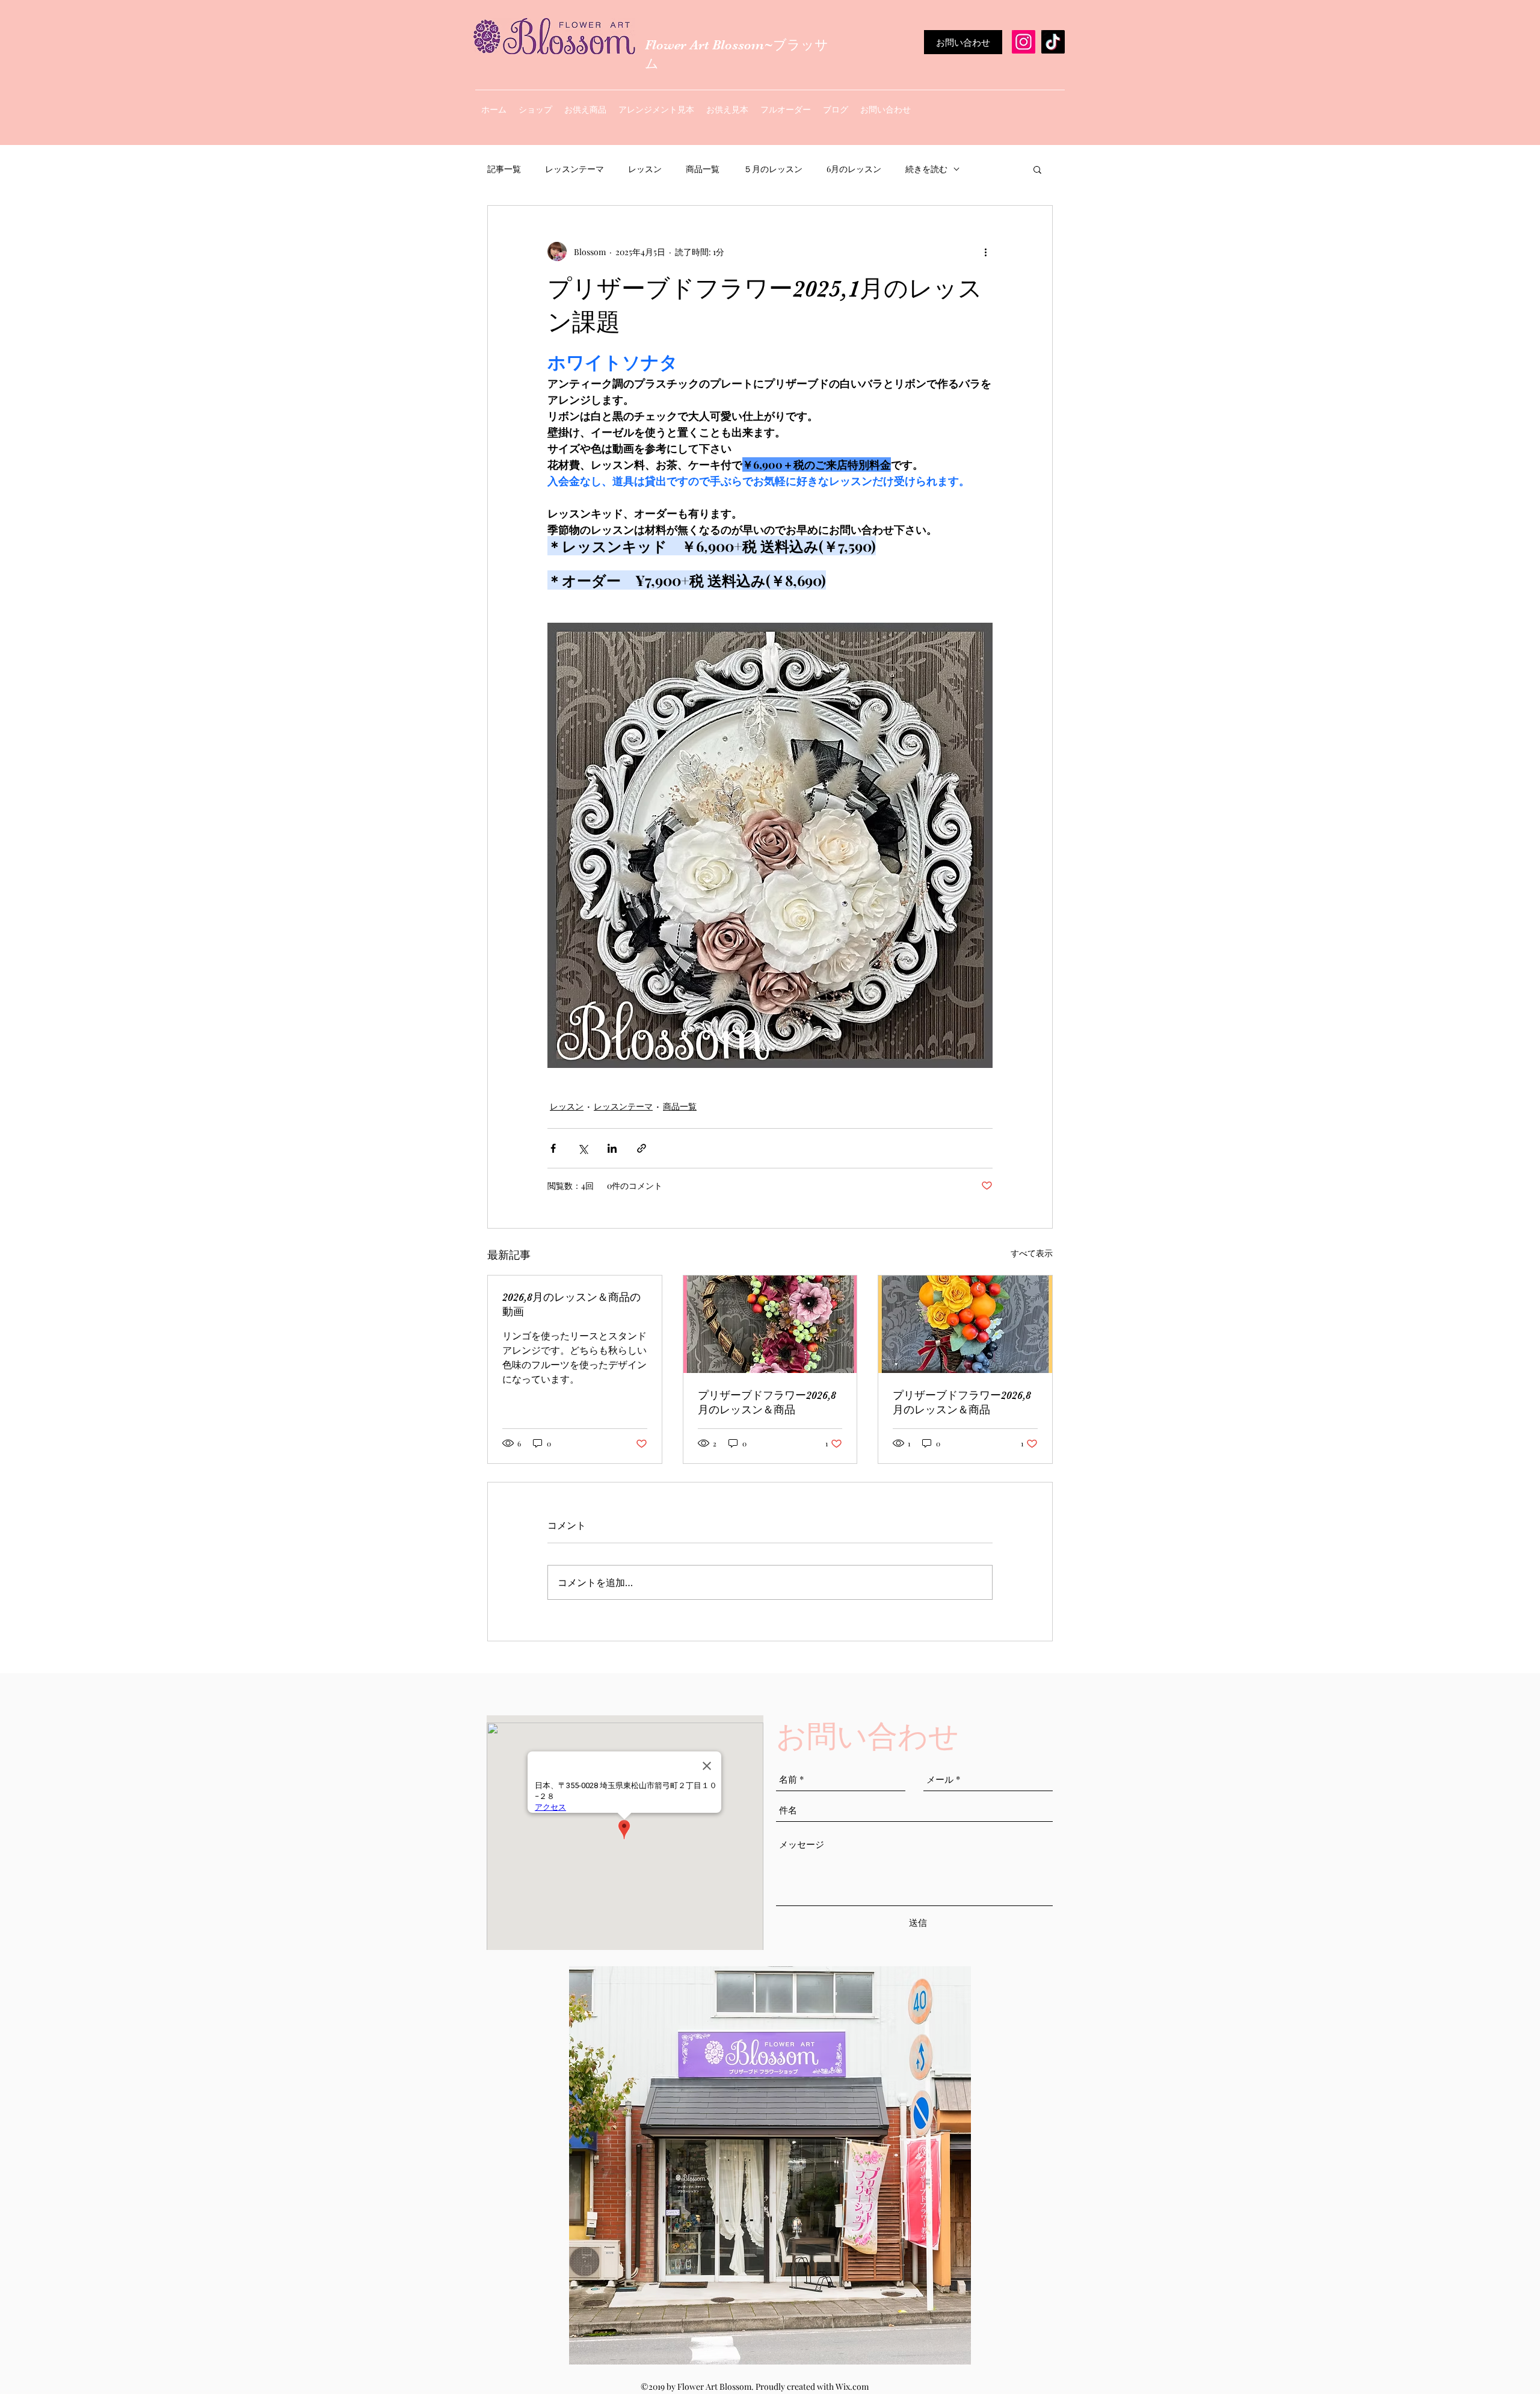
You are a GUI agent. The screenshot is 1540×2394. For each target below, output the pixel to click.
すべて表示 (1032, 1253)
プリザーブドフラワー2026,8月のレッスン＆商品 (767, 1402)
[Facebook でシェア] (553, 1148)
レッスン (645, 169)
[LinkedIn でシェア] (612, 1148)
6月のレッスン (854, 169)
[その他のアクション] (985, 251)
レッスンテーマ (574, 169)
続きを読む (926, 169)
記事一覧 (504, 169)
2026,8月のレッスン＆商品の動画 (571, 1304)
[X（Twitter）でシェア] (583, 1148)
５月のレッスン (773, 169)
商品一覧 (703, 169)
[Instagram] (1024, 42)
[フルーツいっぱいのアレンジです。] (965, 1324)
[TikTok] (1053, 42)
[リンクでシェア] (642, 1148)
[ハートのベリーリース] (770, 1324)
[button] (1037, 169)
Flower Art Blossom (704, 45)
